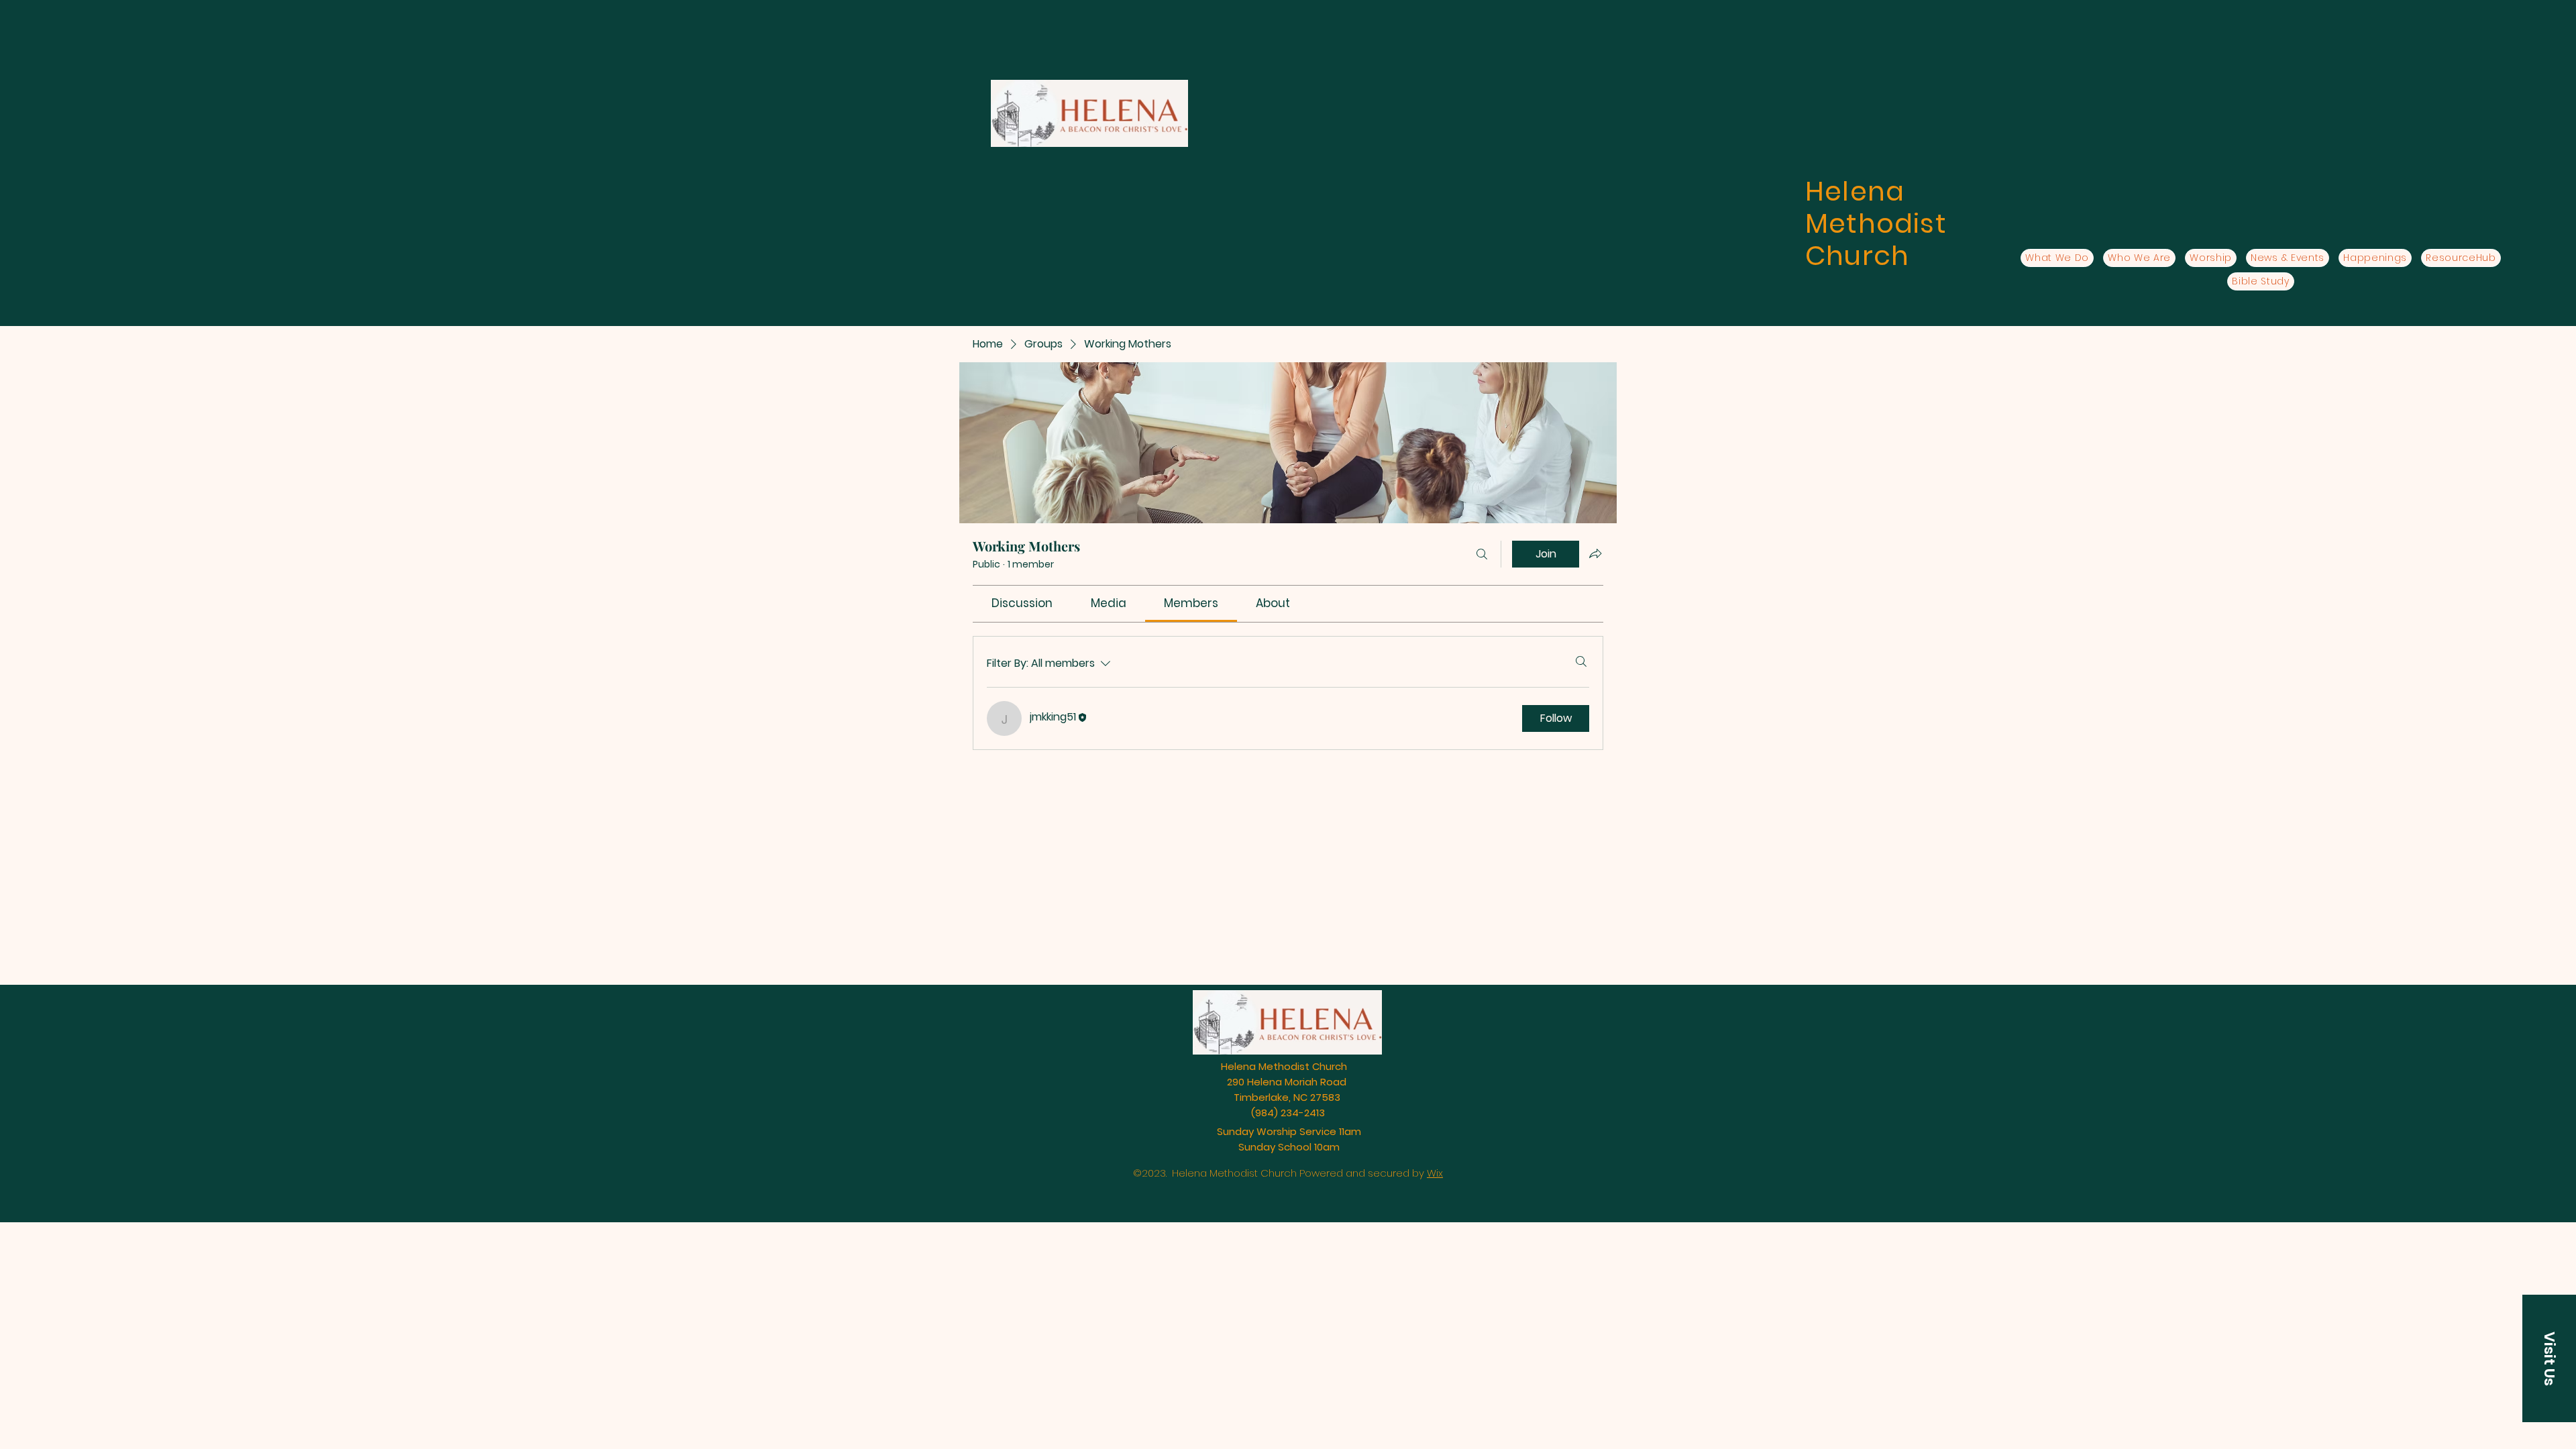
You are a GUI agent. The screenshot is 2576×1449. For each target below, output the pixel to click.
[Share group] (1595, 553)
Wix (1435, 1173)
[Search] (1482, 554)
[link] (1022, 603)
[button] (2549, 1358)
